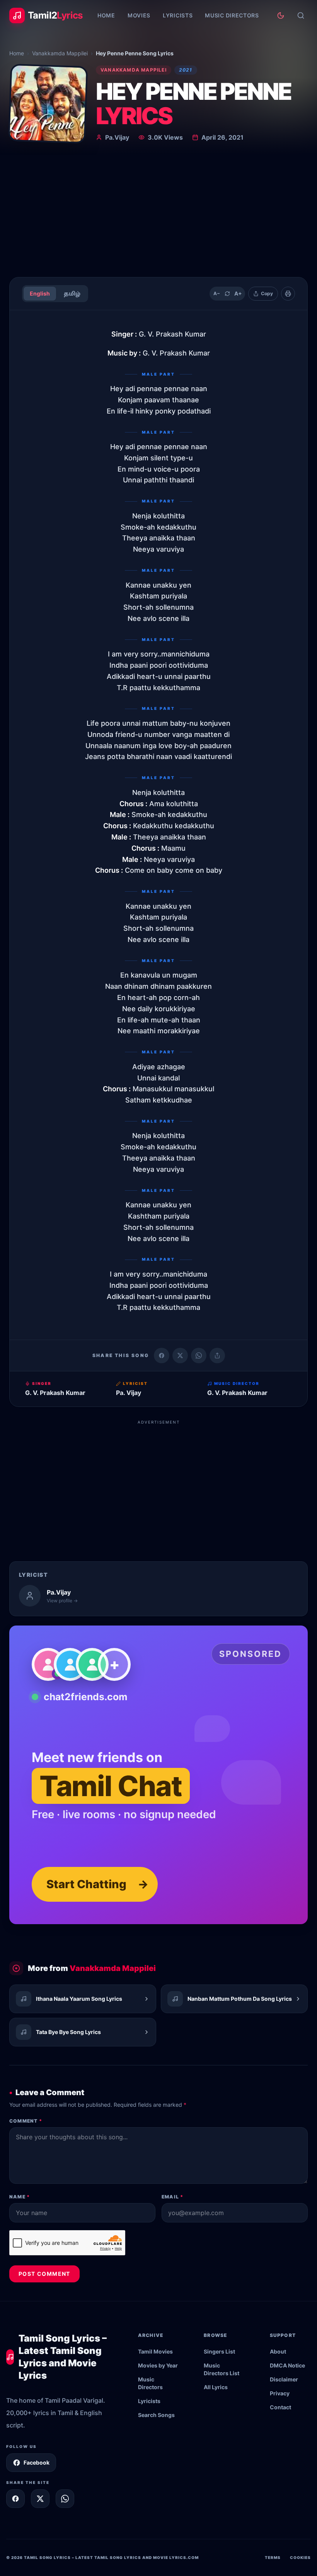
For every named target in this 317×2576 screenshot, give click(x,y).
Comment (26, 2121)
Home (106, 15)
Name (20, 2197)
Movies (139, 15)
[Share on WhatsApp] (199, 1356)
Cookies (300, 2557)
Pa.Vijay (117, 137)
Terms (273, 2557)
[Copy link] (217, 1356)
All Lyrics (216, 2387)
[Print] (288, 294)
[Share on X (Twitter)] (180, 1356)
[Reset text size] (227, 294)
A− (217, 293)
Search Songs (156, 2415)
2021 (186, 70)
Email (172, 2197)
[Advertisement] (158, 213)
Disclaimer (284, 2379)
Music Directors (232, 15)
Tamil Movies (155, 2351)
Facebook (37, 2462)
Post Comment (44, 2274)
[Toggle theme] (281, 15)
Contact (280, 2407)
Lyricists (178, 15)
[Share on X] (40, 2499)
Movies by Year (158, 2365)
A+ (238, 293)
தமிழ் (72, 293)
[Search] (301, 15)
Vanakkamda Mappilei (60, 53)
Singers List (219, 2351)
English (40, 293)
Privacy (280, 2393)
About (278, 2351)
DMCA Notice (287, 2365)
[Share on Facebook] (162, 1356)
